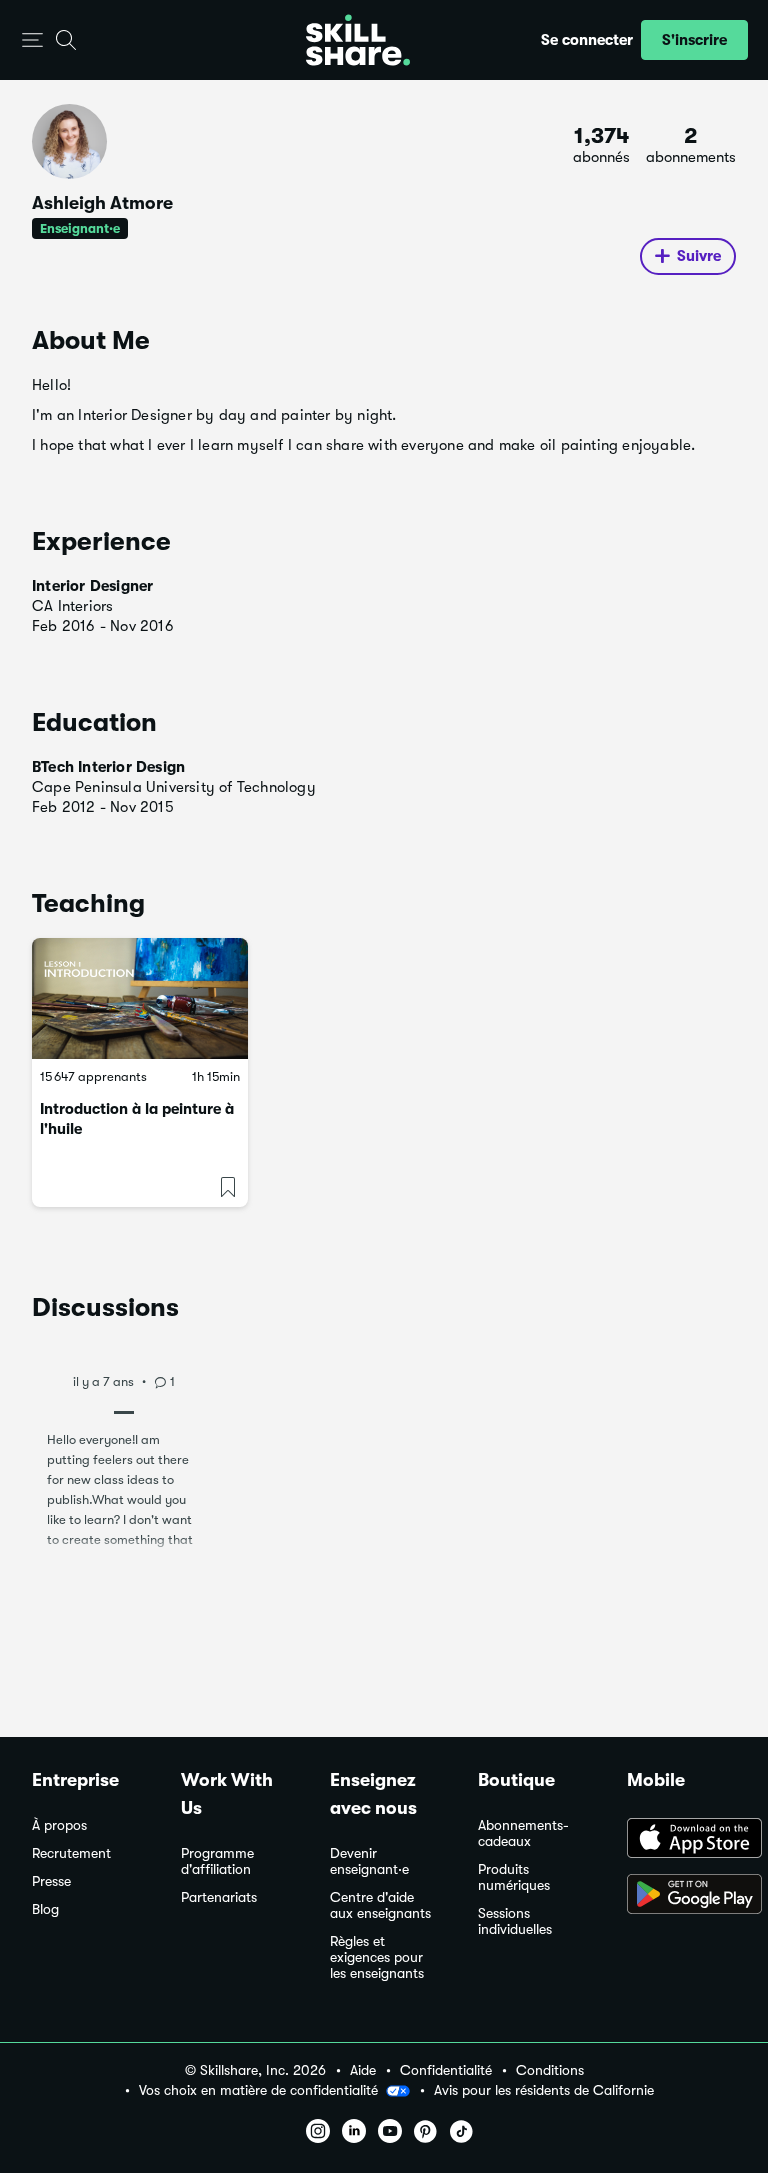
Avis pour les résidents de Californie (544, 2090)
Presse (51, 1881)
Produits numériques (514, 1877)
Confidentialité (446, 2070)
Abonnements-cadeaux (523, 1833)
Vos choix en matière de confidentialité (258, 2090)
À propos (59, 1825)
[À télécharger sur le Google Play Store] (681, 1896)
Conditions (550, 2070)
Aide (363, 2070)
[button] (32, 40)
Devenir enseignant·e (369, 1861)
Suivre (699, 256)
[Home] (358, 40)
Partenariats (219, 1897)
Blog (45, 1909)
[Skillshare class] (140, 999)
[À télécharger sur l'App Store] (681, 1840)
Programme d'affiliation (217, 1861)
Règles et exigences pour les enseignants (377, 1957)
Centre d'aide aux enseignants (380, 1905)
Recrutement (71, 1853)
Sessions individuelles (515, 1921)
